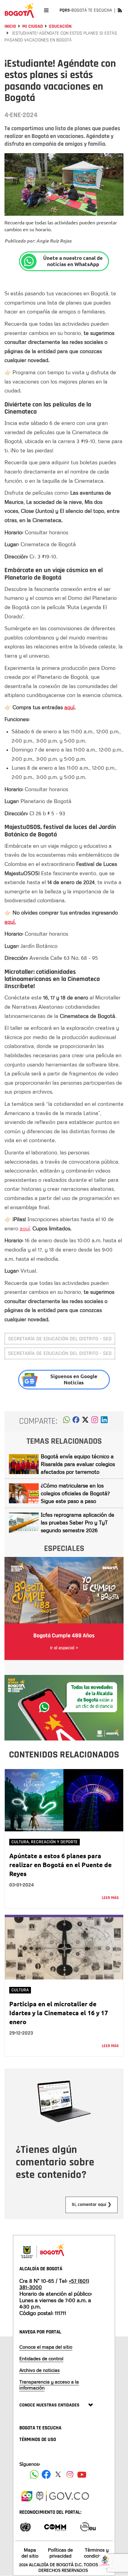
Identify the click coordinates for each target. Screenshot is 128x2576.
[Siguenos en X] (58, 2474)
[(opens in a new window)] (95, 1421)
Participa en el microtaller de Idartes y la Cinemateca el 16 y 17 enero (59, 2013)
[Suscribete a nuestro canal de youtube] (82, 2474)
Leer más (110, 1898)
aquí (69, 707)
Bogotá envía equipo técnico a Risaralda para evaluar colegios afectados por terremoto (78, 1464)
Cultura (20, 1990)
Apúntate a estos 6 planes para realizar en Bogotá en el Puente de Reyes (60, 1865)
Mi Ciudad (33, 26)
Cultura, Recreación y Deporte (45, 1842)
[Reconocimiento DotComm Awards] (55, 2526)
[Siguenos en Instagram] (70, 2474)
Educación (60, 26)
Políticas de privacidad (60, 2553)
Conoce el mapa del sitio (46, 2347)
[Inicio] (19, 10)
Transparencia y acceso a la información (49, 2385)
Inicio (10, 26)
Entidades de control (41, 2358)
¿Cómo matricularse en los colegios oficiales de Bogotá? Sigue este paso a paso (75, 1493)
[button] (67, 1421)
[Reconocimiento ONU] (25, 2526)
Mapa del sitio (30, 2553)
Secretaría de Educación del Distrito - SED (60, 1339)
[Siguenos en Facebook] (34, 2474)
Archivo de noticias (40, 2370)
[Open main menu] (46, 10)
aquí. (10, 922)
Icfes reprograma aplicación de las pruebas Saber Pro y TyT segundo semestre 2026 (78, 1522)
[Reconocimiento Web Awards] (88, 2526)
